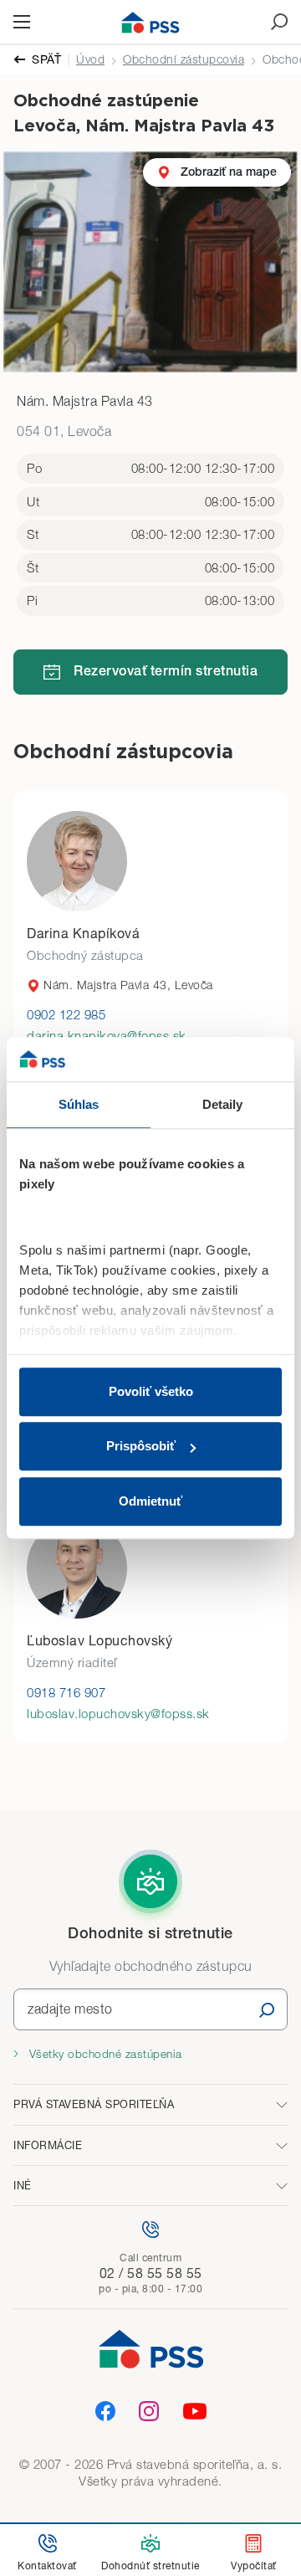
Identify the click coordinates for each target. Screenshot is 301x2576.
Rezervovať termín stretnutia (166, 673)
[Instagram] (149, 2411)
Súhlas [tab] (79, 1104)
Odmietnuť (150, 1501)
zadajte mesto (70, 2009)
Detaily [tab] (223, 1104)
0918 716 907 (66, 1692)
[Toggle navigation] (22, 22)
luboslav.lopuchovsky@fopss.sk (118, 1713)
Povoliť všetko (151, 1391)
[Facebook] (105, 2411)
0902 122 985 (66, 1014)
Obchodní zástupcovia (184, 59)
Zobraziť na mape (229, 172)
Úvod (90, 59)
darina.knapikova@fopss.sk (107, 1035)
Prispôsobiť (141, 1446)
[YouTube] (195, 2411)
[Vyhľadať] (267, 2010)
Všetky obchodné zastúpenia (104, 2054)
